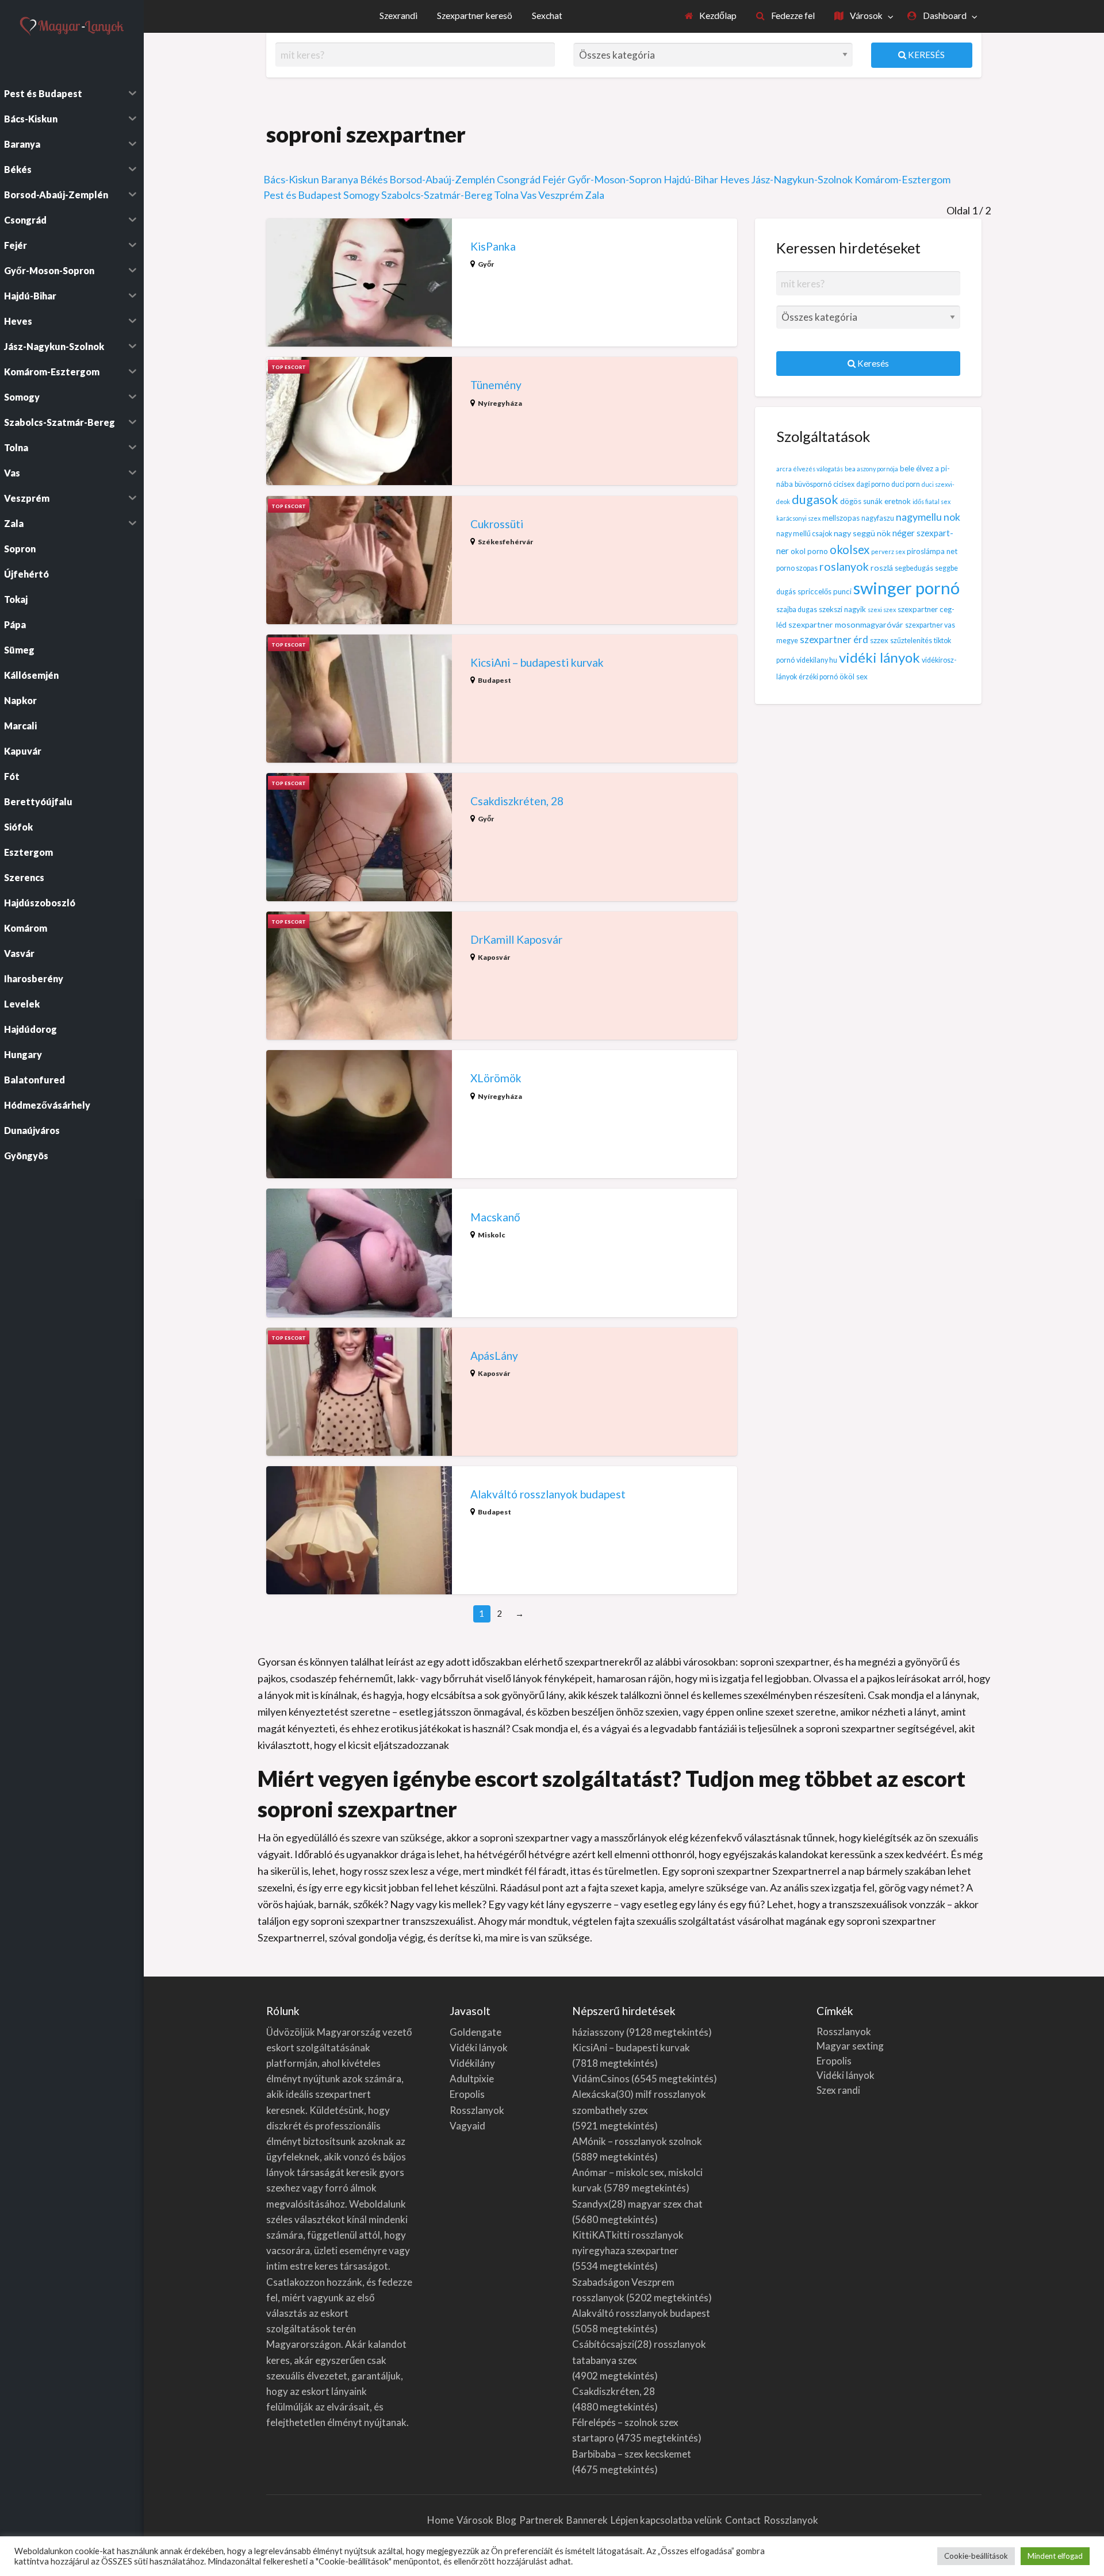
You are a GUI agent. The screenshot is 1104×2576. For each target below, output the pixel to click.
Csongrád (519, 179)
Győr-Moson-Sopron (615, 179)
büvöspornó (813, 484)
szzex (879, 640)
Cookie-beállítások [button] (976, 2556)
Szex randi (838, 2090)
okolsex (850, 549)
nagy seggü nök (862, 533)
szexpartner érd (834, 639)
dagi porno (873, 484)
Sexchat (547, 16)
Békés (374, 179)
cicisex (844, 484)
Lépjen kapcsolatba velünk (666, 2520)
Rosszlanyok (477, 2110)
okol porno (809, 551)
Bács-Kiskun (291, 179)
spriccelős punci (825, 591)
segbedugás (914, 568)
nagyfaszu (878, 518)
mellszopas (841, 518)
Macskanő (495, 1217)
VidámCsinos (601, 2079)
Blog (506, 2520)
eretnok (898, 501)
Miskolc (492, 1235)
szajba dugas (797, 610)
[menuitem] (711, 16)
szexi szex (882, 610)
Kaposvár (494, 957)
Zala (595, 195)
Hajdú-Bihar (691, 179)
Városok (865, 16)
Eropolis (467, 2094)
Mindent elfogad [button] (1055, 2556)
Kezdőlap (717, 16)
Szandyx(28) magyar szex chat (637, 2204)
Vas (528, 195)
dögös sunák (861, 501)
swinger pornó (906, 588)
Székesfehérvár (505, 542)
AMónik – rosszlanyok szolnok (637, 2141)
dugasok (815, 499)
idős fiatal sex (931, 501)
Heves (735, 179)
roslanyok (844, 566)
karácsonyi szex (798, 518)
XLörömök (496, 1078)
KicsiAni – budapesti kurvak (537, 662)
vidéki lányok (879, 657)
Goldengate (476, 2032)
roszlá (882, 568)
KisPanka (493, 246)
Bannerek (587, 2520)
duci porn (906, 484)
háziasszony (598, 2032)
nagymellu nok (928, 517)
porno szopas (797, 568)
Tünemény (496, 385)
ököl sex (854, 676)
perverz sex (888, 551)
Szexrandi (398, 16)
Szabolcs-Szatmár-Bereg (437, 195)
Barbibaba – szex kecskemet (632, 2454)
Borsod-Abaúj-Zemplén (442, 179)
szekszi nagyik (842, 609)
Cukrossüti (497, 524)
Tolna (506, 195)
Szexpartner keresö (475, 16)
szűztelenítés (911, 641)
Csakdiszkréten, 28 (517, 801)
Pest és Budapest (302, 195)
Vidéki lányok (479, 2048)
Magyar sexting (850, 2046)
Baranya (340, 179)
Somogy (361, 195)
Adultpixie (472, 2079)
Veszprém (561, 195)
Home (440, 2520)
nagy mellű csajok (804, 534)
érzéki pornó (818, 677)
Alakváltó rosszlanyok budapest (548, 1494)
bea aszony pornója (871, 469)
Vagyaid (467, 2126)
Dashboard (944, 16)
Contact (743, 2520)
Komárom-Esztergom (902, 179)
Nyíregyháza (500, 403)
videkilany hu (817, 660)
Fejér (554, 179)
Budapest (494, 680)
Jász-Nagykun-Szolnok (802, 179)
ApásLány (494, 1356)
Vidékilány (472, 2063)
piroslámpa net (932, 551)
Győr (486, 264)
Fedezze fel (792, 16)
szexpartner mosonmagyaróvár (846, 624)
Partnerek (541, 2520)
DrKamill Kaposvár (516, 939)
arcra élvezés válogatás (810, 469)
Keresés (925, 55)
